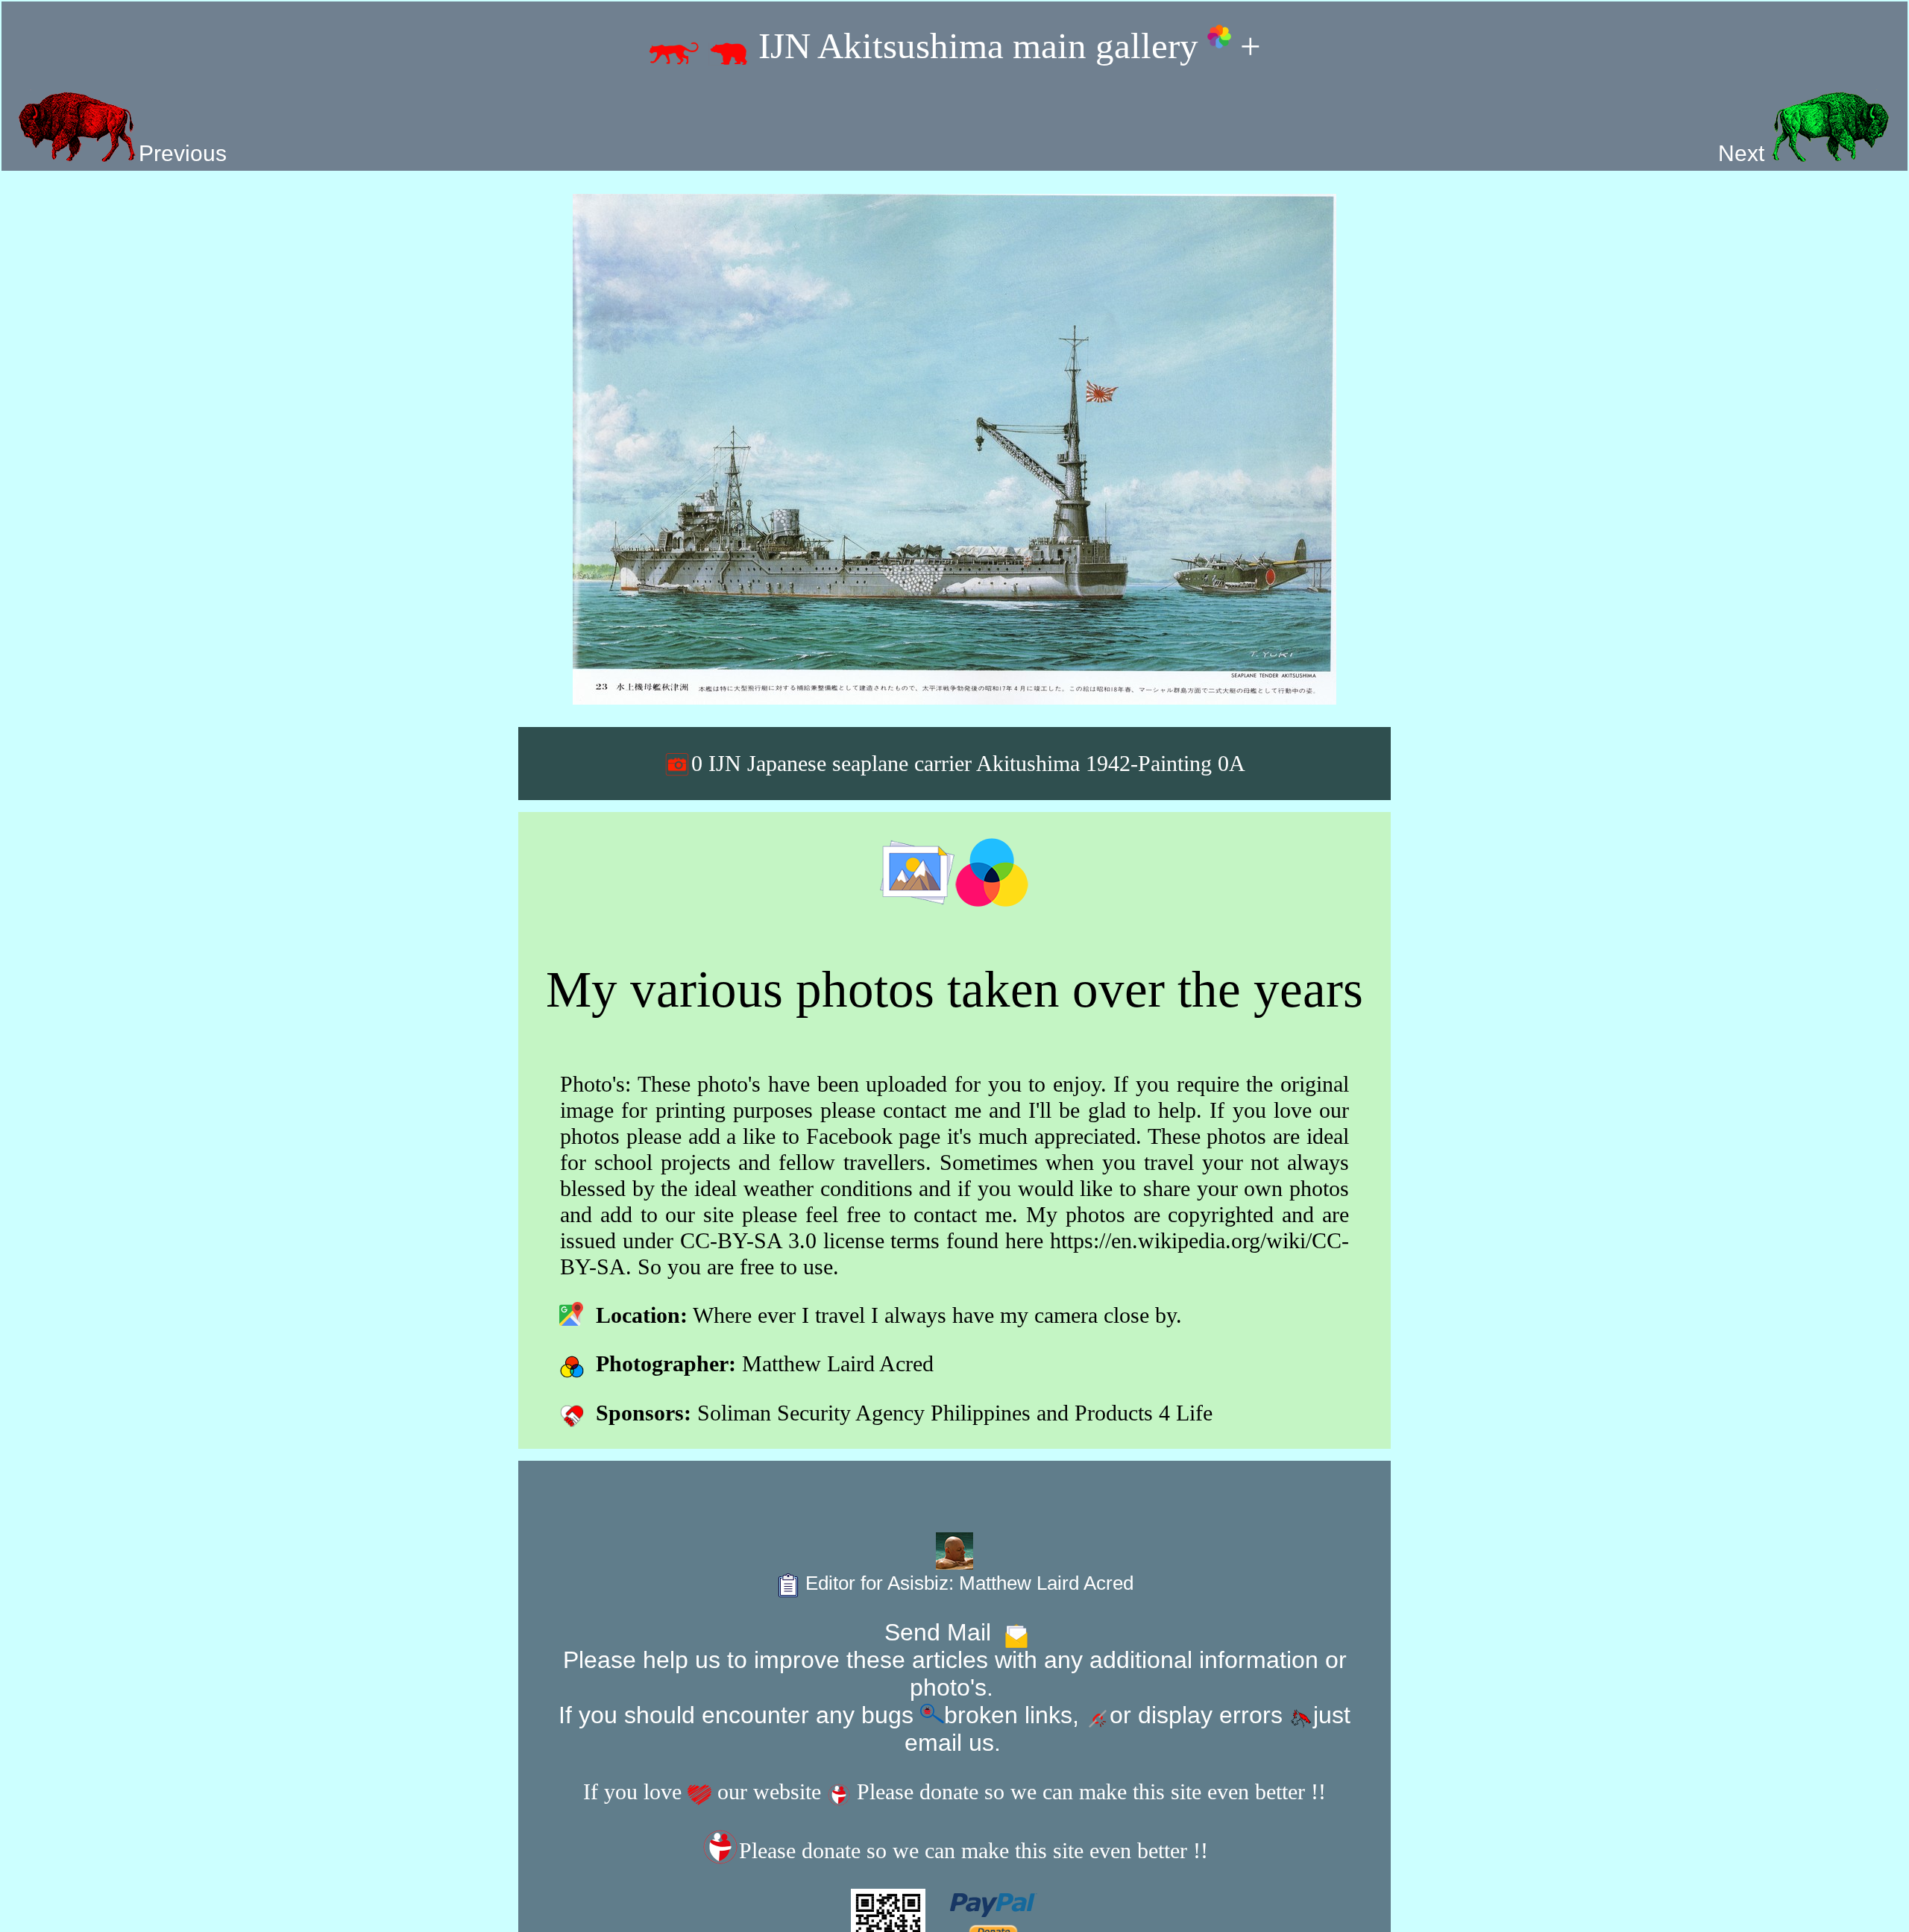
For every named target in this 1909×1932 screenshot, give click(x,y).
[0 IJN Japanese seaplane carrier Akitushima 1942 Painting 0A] (954, 449)
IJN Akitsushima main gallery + (1005, 46)
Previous (183, 153)
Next (1744, 153)
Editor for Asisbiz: (967, 1583)
